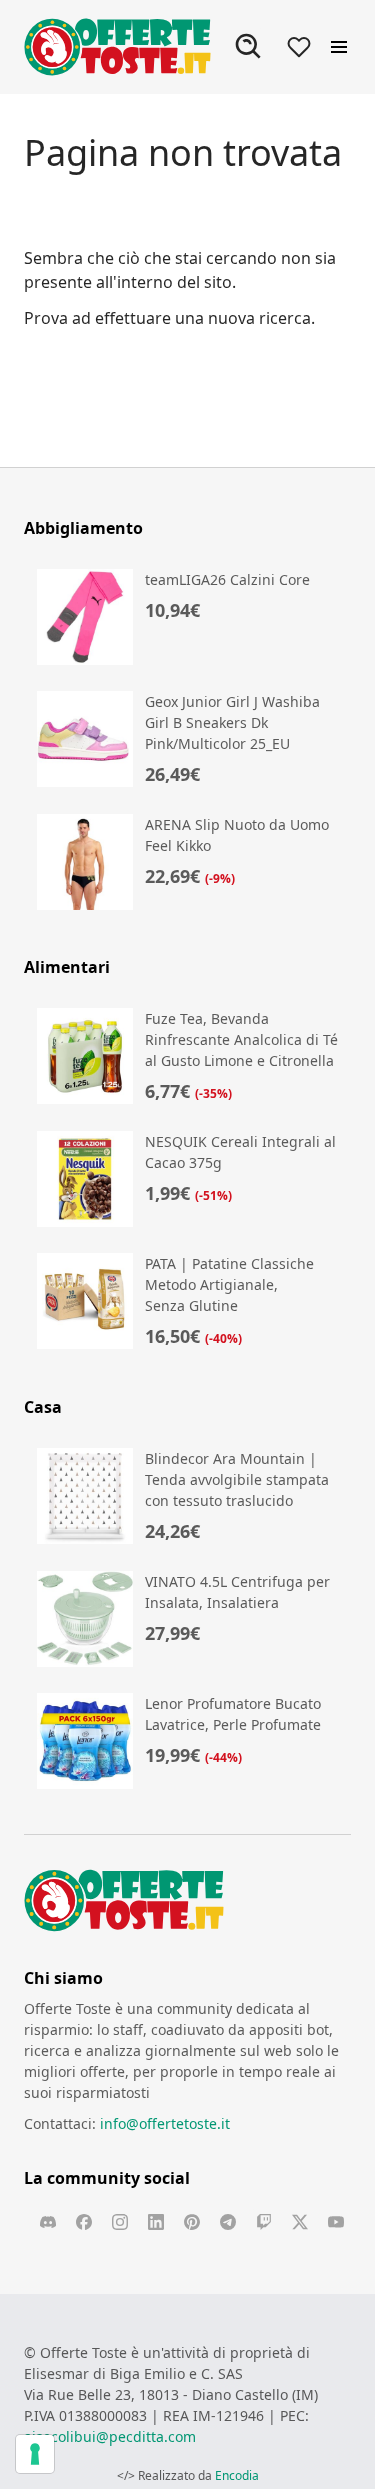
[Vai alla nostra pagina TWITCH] (264, 2222)
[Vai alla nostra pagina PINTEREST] (192, 2222)
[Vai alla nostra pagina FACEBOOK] (84, 2222)
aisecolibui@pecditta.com (110, 2436)
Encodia (237, 2475)
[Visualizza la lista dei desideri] (299, 47)
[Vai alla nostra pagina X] (300, 2222)
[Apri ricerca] (249, 47)
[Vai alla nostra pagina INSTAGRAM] (120, 2222)
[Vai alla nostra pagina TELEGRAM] (228, 2222)
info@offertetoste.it (165, 2123)
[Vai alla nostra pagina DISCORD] (48, 2222)
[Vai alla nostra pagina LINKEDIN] (156, 2222)
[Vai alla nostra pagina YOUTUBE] (336, 2222)
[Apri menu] (339, 47)
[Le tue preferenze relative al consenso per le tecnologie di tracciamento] (35, 2454)
